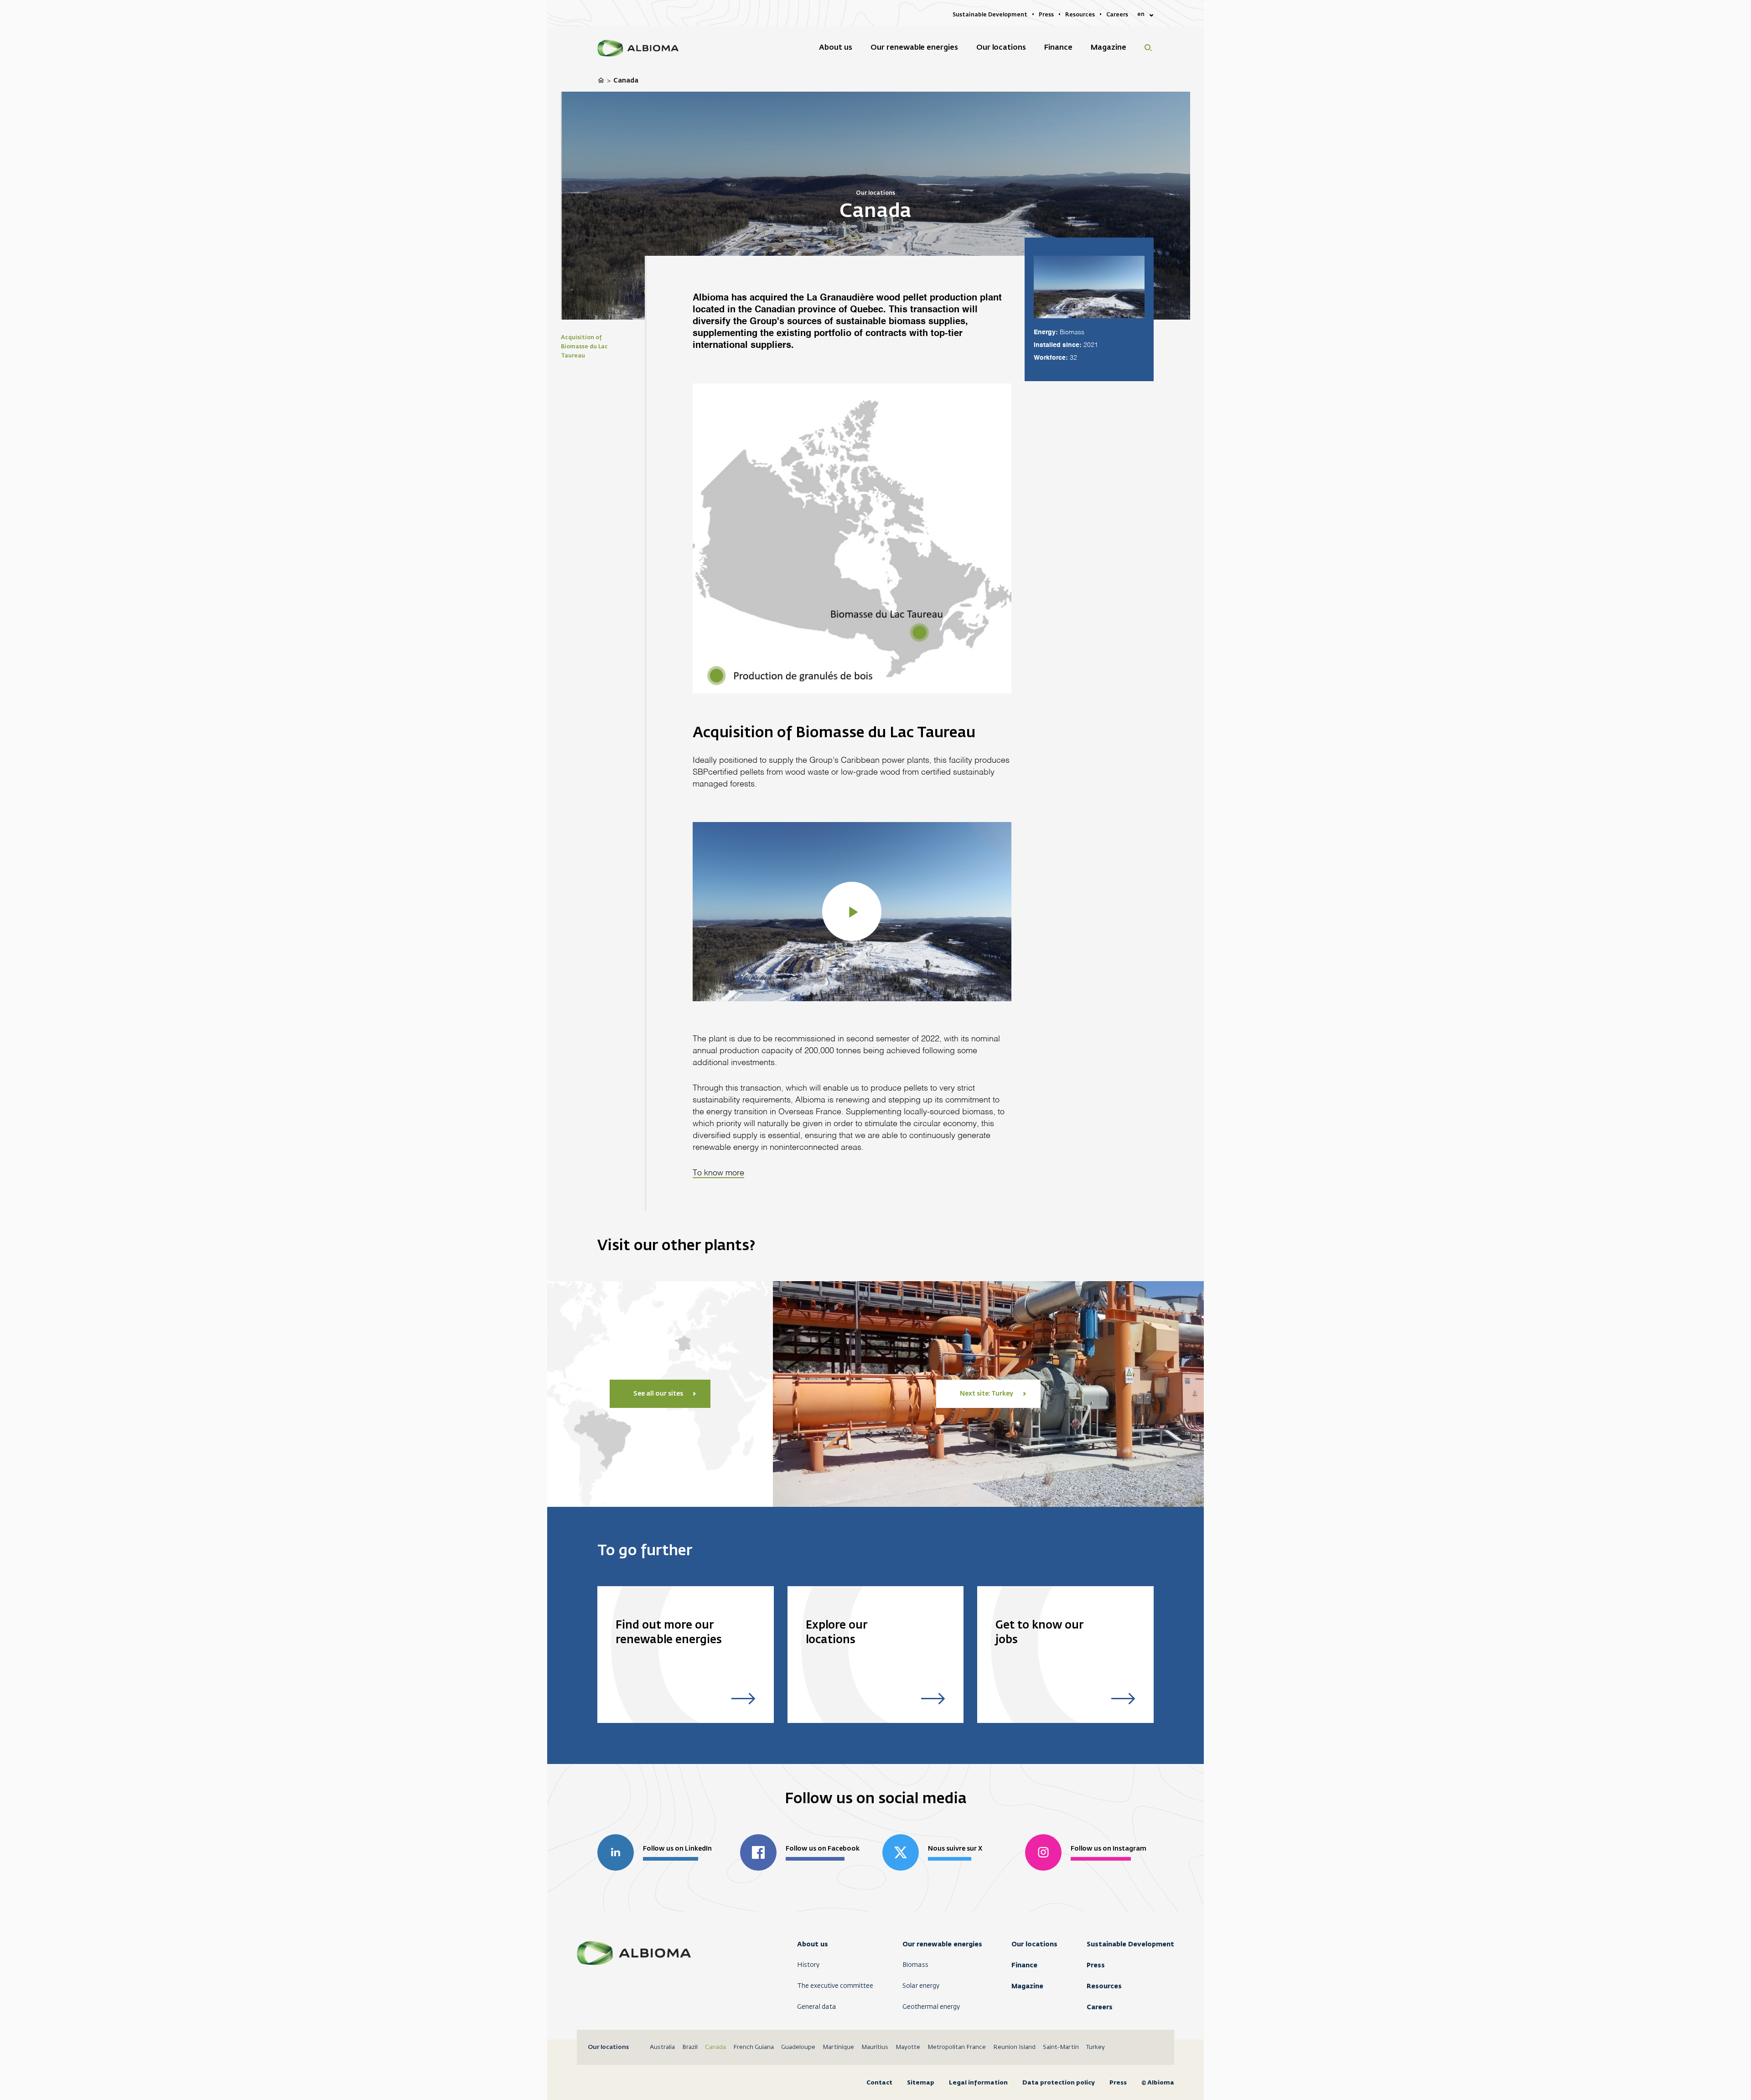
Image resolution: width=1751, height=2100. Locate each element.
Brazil (690, 2047)
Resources (1104, 1986)
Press (1096, 1965)
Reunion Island (1014, 2047)
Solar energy (921, 1986)
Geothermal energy (931, 2007)
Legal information (978, 2082)
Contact (879, 2082)
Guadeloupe (798, 2047)
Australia (662, 2047)
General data (817, 2007)
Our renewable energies (942, 1944)
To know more (718, 1173)
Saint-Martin (1061, 2047)
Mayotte (908, 2047)
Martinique (838, 2047)
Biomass (915, 1965)
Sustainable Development (1130, 1944)
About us (813, 1944)
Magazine (1027, 1986)
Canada (715, 2047)
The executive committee (835, 1986)
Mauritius (875, 2047)
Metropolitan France (957, 2047)
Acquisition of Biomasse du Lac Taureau (584, 347)
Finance (1024, 1965)
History (808, 1965)
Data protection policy (1059, 2082)
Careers (1100, 2007)
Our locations (1034, 1944)
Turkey (1096, 2047)
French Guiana (754, 2047)
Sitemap (921, 2082)
